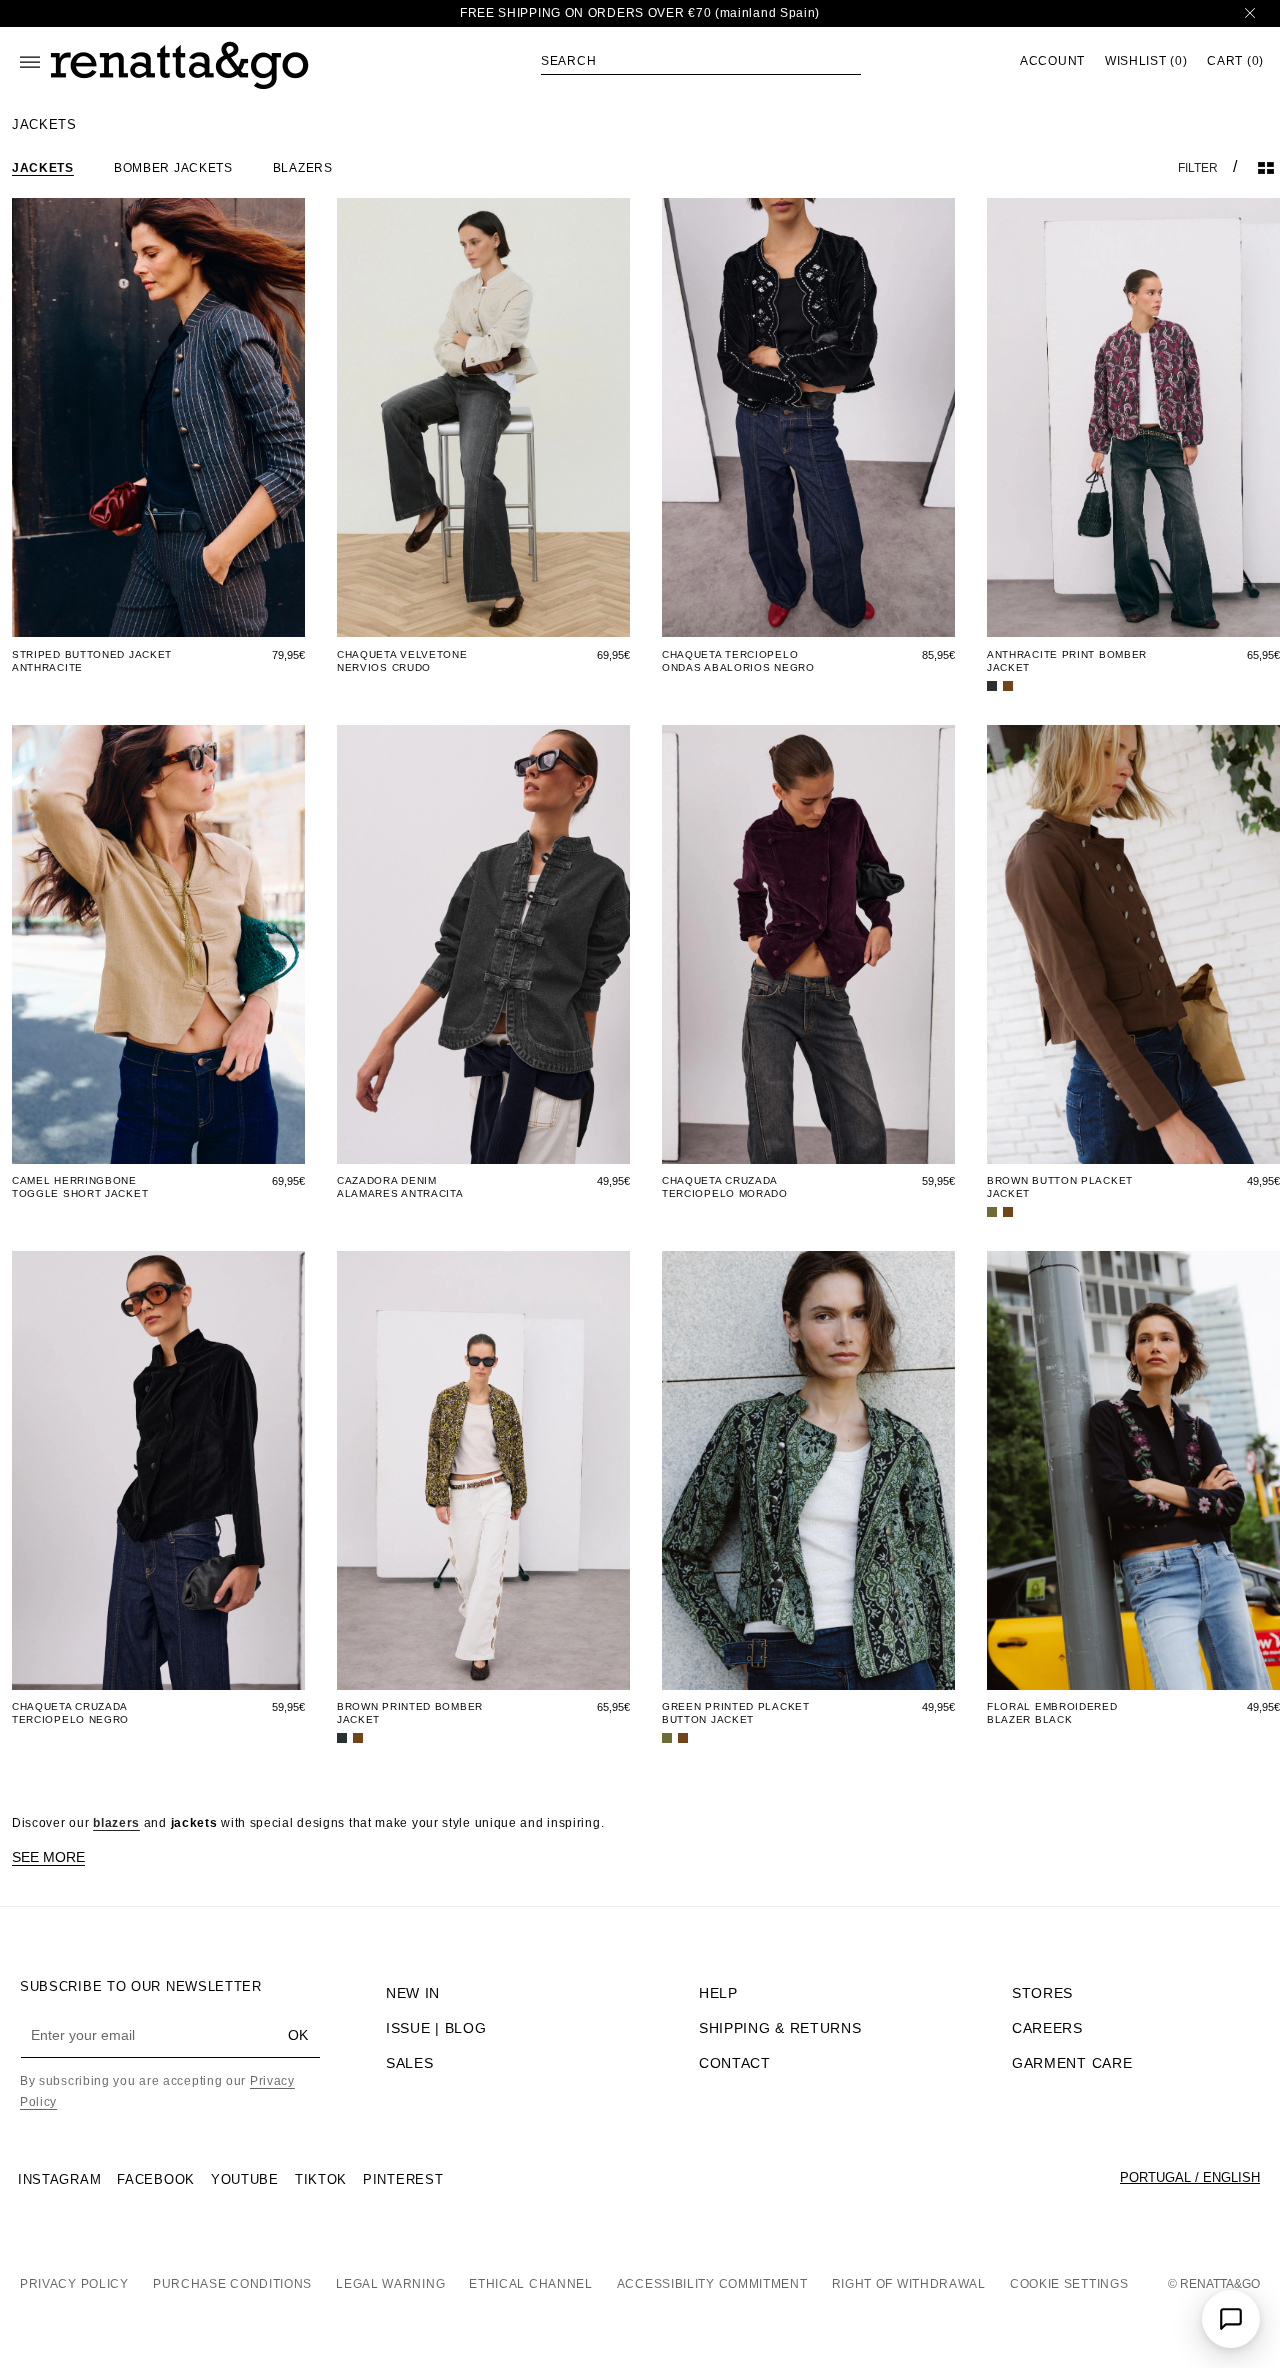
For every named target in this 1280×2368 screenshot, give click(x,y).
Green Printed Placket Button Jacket (736, 1713)
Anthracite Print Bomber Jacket (1067, 661)
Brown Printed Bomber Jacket (410, 1713)
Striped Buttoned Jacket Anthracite (92, 661)
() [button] (1146, 61)
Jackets (43, 168)
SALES (410, 2063)
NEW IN (413, 1993)
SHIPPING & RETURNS (780, 2028)
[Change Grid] (1266, 168)
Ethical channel (531, 2284)
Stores (1042, 1993)
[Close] (1250, 13)
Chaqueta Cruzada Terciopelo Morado (725, 1187)
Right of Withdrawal (909, 2284)
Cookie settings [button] (1069, 2284)
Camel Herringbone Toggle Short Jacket (80, 1187)
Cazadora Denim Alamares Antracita (400, 1187)
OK (298, 2035)
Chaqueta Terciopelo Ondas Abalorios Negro (738, 661)
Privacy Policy (74, 2284)
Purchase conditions (232, 2284)
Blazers (303, 168)
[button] (701, 61)
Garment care (1072, 2063)
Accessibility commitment (712, 2284)
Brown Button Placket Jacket (1060, 1187)
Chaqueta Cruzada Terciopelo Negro (70, 1713)
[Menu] (30, 62)
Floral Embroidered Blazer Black (1052, 1713)
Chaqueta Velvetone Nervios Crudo (402, 661)
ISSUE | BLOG (436, 2028)
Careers (1047, 2028)
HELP (718, 1993)
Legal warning (390, 2284)
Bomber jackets (173, 168)
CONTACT (735, 2063)
